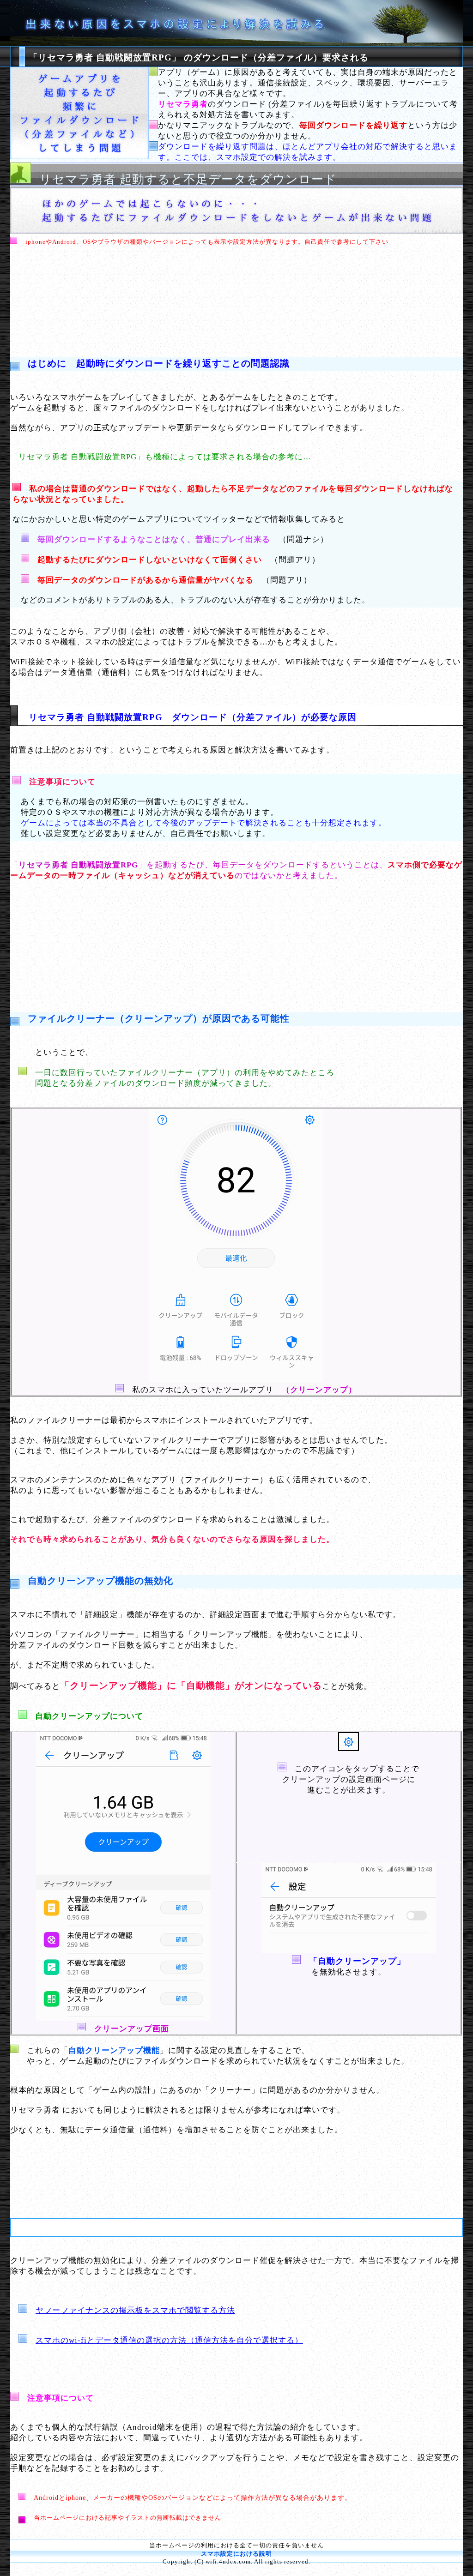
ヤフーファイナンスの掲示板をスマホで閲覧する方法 (135, 2310)
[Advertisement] (236, 295)
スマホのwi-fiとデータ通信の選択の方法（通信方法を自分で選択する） (169, 2340)
